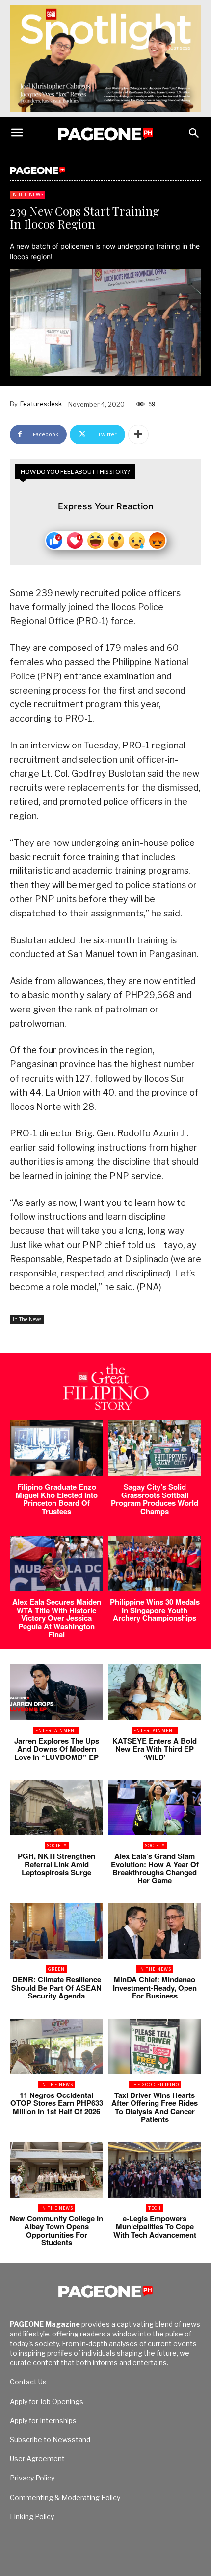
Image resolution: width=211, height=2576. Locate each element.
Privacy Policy (32, 2478)
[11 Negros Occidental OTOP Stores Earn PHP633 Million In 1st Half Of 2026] (56, 2046)
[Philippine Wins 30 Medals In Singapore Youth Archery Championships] (155, 1564)
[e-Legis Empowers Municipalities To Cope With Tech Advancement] (155, 2170)
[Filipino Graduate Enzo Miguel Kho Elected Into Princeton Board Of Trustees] (56, 1448)
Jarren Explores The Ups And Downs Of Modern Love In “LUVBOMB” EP (57, 1749)
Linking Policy (32, 2516)
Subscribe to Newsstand (50, 2440)
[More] (138, 434)
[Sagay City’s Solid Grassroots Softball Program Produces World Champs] (155, 1448)
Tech (155, 2208)
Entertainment (56, 1730)
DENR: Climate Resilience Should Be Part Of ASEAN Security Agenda (56, 1987)
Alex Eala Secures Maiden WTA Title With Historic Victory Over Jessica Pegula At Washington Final (57, 1618)
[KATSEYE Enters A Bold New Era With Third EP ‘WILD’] (155, 1692)
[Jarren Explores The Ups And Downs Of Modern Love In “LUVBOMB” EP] (56, 1692)
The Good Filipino (155, 2084)
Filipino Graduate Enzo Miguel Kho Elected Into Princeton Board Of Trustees (57, 1499)
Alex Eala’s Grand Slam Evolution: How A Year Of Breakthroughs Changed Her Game (155, 1868)
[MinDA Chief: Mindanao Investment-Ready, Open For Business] (155, 1931)
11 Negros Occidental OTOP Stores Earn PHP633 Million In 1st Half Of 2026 (57, 2103)
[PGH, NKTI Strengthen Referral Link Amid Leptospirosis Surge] (56, 1807)
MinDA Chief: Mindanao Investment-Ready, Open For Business (155, 1987)
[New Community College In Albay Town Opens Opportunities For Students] (56, 2170)
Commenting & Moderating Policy (65, 2497)
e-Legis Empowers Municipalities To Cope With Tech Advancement (155, 2227)
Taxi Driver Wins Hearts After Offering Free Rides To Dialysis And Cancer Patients (155, 2107)
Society (57, 1845)
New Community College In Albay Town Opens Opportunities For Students (56, 2231)
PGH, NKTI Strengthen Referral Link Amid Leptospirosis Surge (56, 1864)
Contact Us (28, 2382)
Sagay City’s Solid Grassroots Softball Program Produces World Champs (155, 1499)
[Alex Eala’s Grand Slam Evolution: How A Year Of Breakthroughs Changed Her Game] (155, 1807)
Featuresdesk (41, 404)
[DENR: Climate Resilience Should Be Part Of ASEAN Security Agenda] (56, 1931)
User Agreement (37, 2459)
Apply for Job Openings (47, 2401)
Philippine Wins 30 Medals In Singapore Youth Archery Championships (155, 1610)
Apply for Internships (43, 2420)
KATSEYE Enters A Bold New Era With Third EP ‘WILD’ (155, 1749)
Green (56, 1969)
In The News (27, 194)
